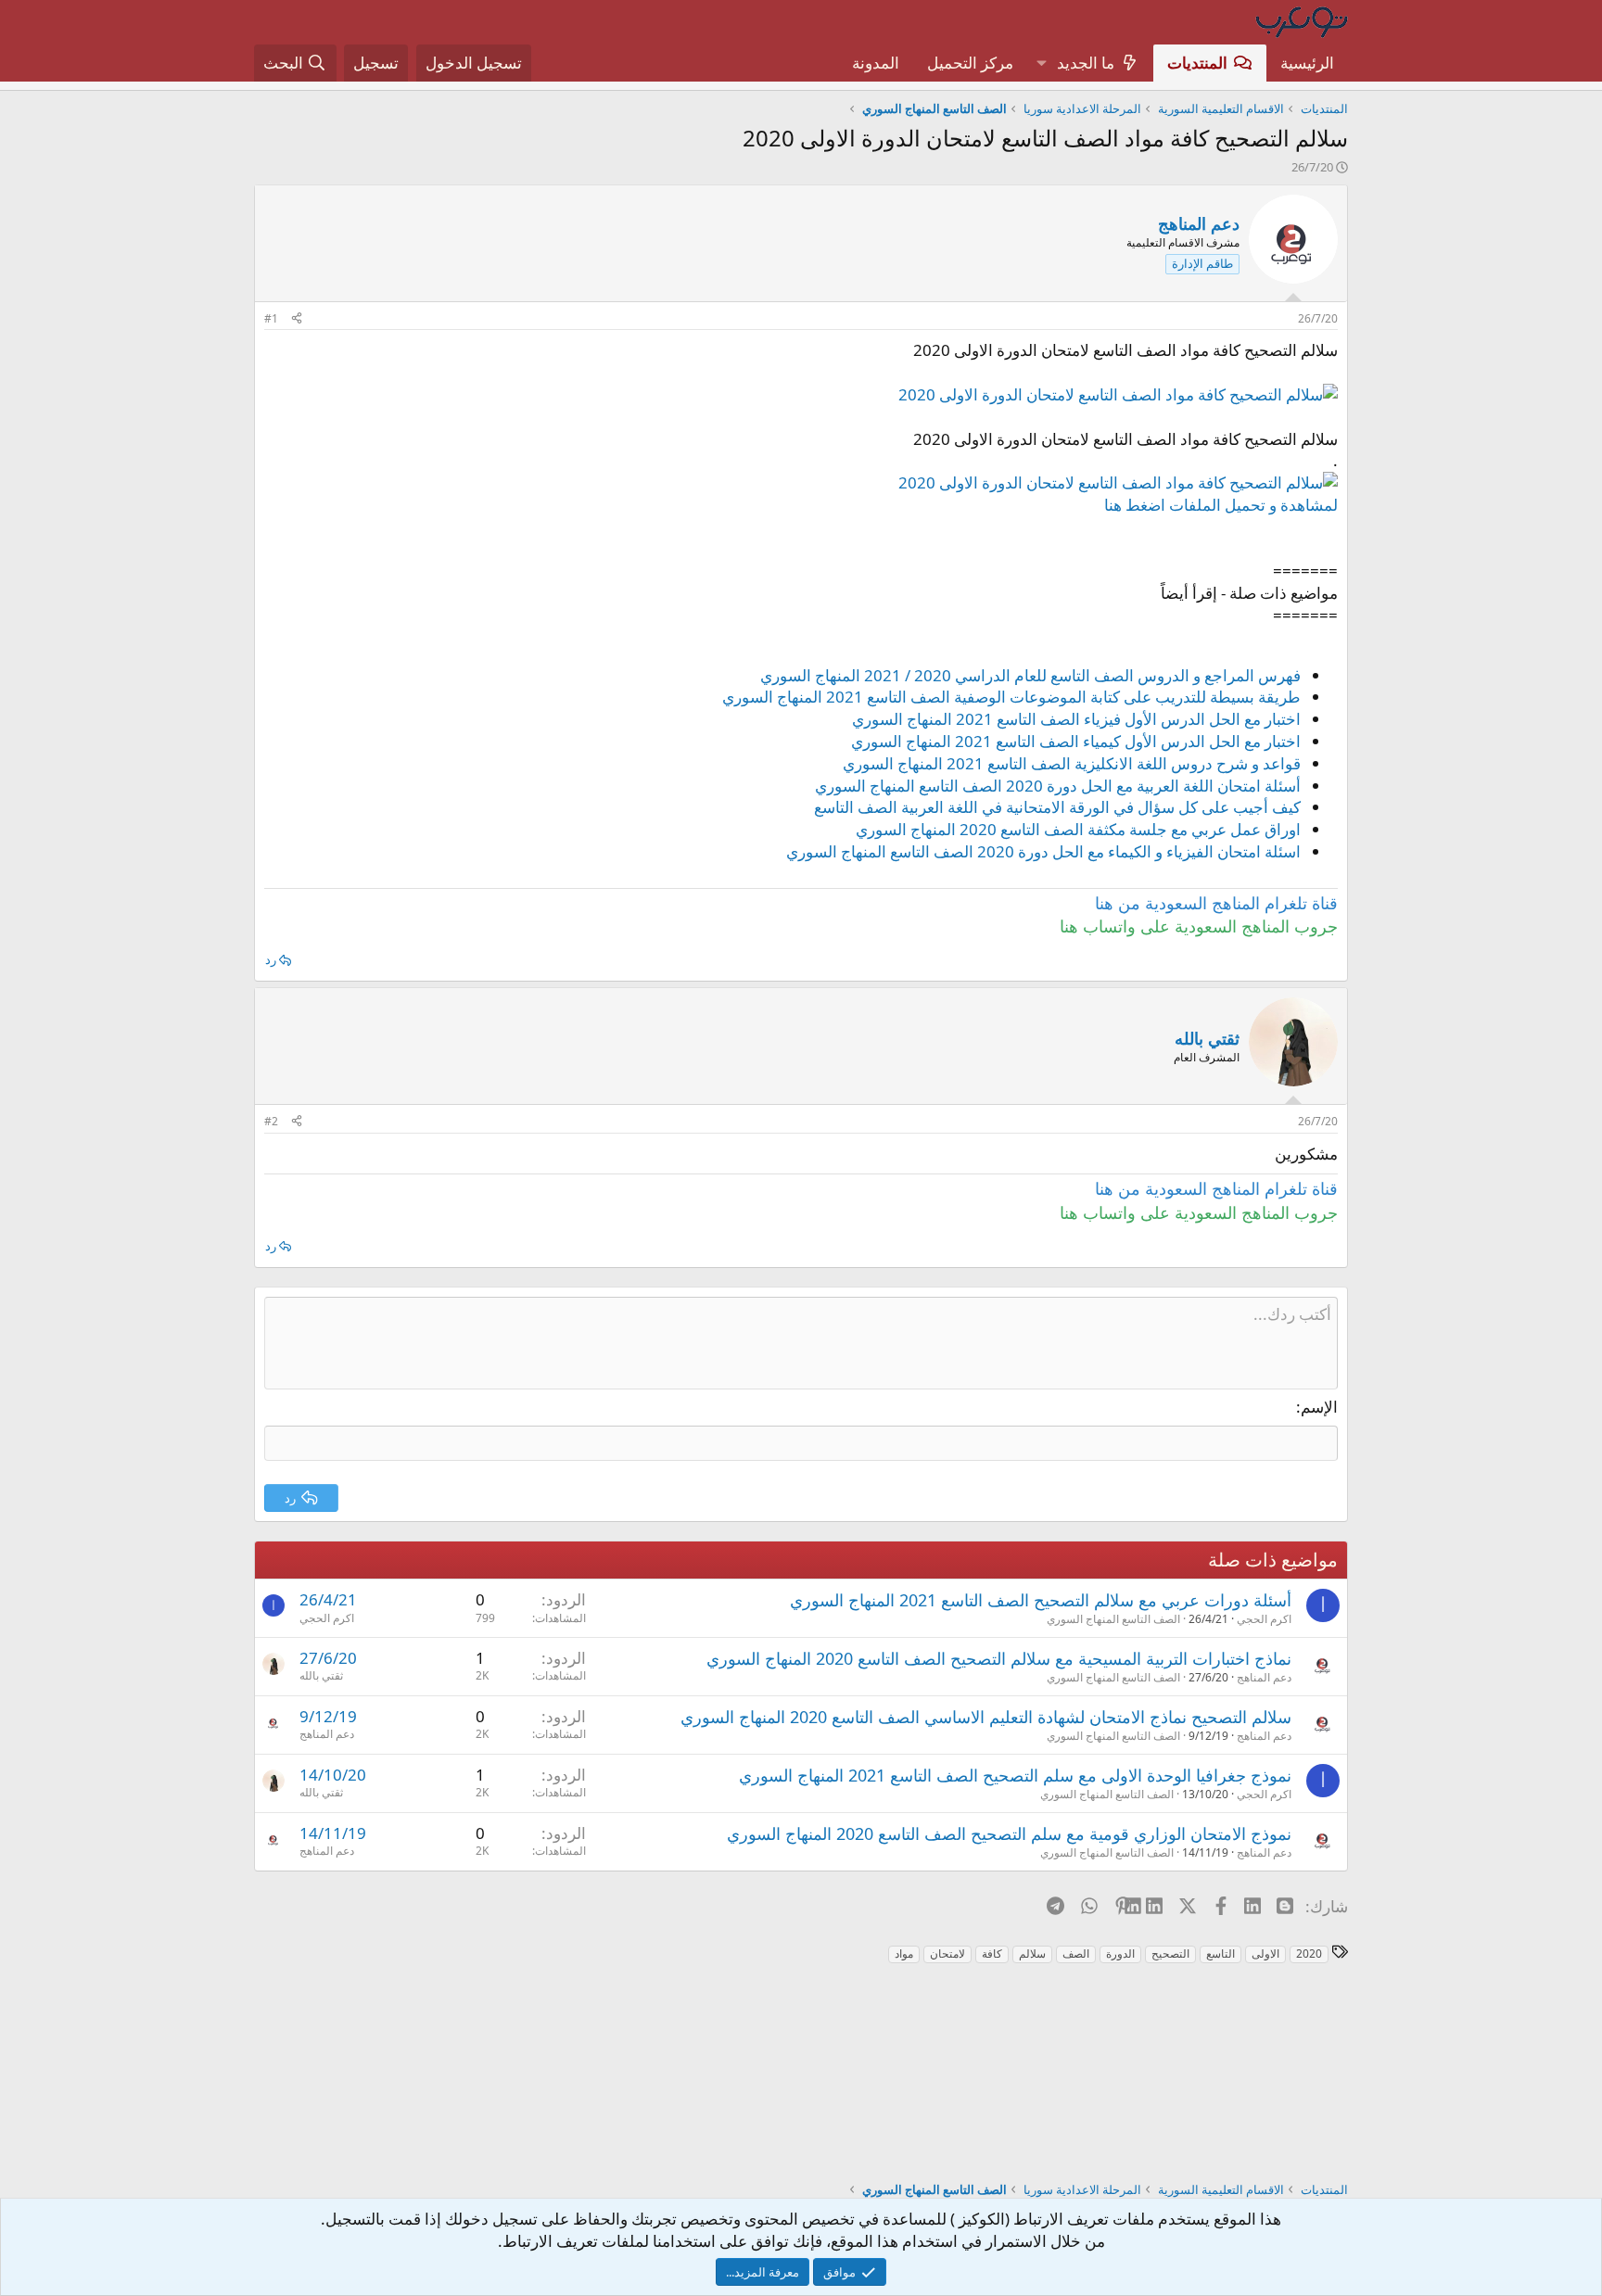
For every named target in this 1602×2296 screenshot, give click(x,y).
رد (271, 959)
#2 (271, 1121)
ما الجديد (1086, 63)
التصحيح (1170, 1954)
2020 (1309, 1954)
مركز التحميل (970, 63)
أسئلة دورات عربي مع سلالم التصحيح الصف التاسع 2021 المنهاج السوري (1041, 1600)
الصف (1076, 1954)
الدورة (1120, 1954)
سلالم (1032, 1954)
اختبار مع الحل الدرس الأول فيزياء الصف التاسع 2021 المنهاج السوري (1076, 719)
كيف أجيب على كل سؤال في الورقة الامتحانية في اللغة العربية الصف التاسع (1057, 807)
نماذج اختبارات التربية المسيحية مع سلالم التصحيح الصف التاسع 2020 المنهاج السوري (999, 1658)
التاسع (1221, 1954)
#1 (271, 318)
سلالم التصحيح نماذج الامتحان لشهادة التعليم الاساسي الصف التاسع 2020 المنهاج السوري (986, 1717)
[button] (1041, 63)
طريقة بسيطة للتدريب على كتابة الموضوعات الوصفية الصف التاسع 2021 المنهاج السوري (1011, 697)
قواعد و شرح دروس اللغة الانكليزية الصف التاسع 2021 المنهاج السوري (1072, 763)
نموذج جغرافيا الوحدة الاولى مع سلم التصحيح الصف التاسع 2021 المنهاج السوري (1015, 1775)
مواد (904, 1954)
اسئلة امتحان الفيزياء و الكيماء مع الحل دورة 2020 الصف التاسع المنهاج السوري (1043, 851)
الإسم (1319, 1407)
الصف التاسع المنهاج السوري (1113, 1619)
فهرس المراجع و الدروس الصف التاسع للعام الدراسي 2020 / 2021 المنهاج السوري (1030, 675)
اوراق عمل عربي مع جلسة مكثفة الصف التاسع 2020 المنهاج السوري (1078, 829)
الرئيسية (1307, 63)
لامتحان (947, 1954)
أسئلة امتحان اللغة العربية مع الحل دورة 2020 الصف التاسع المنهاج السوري (1058, 786)
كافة (992, 1954)
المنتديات (1197, 63)
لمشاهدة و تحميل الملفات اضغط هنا (1221, 505)
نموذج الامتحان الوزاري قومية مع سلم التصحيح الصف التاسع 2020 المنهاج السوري (1009, 1833)
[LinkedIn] (1156, 1906)
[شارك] (297, 319)
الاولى (1265, 1954)
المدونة (876, 63)
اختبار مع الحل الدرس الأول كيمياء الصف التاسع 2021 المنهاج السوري (1076, 741)
